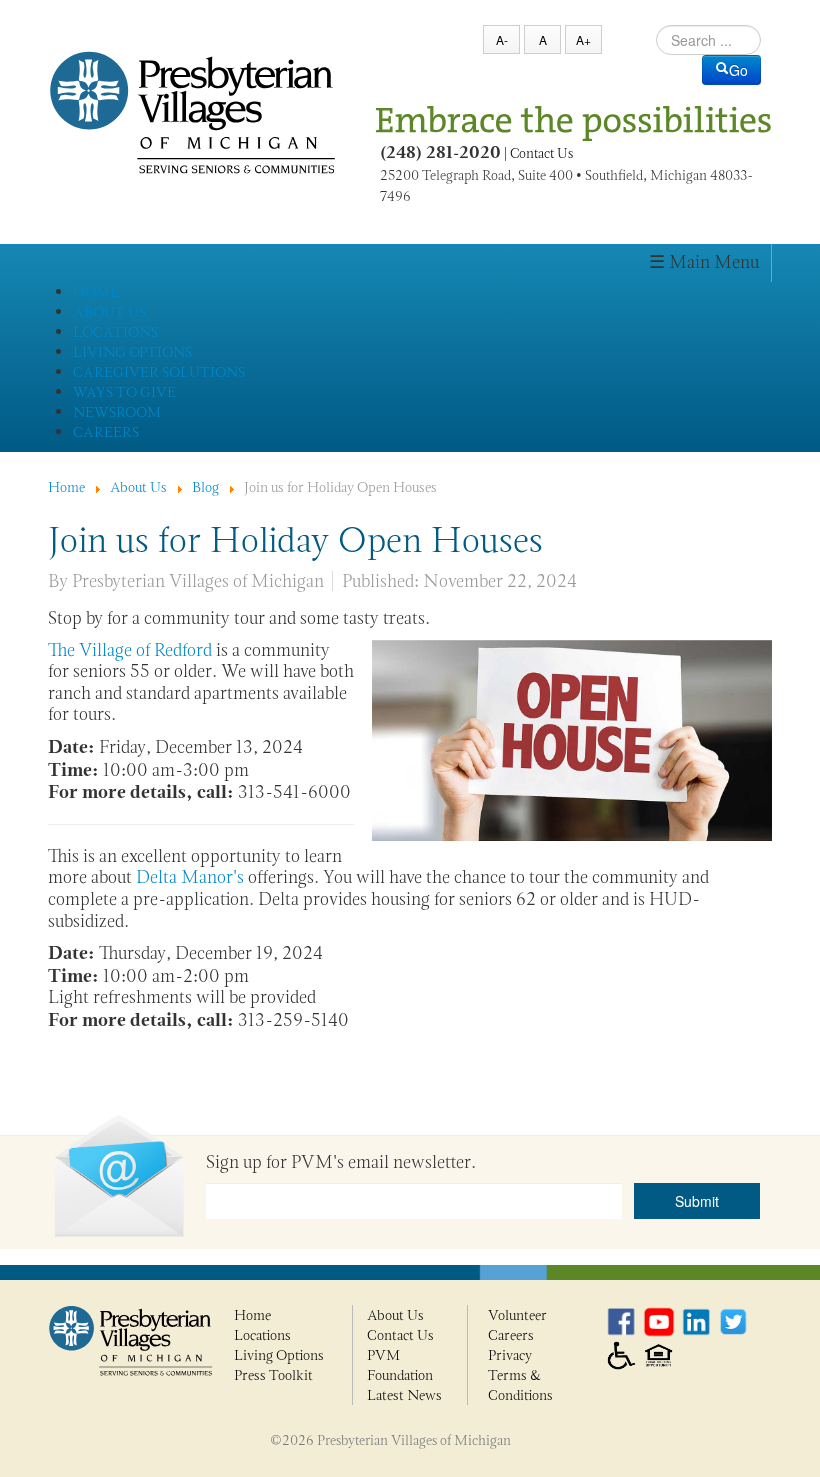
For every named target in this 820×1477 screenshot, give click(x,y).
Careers (511, 1335)
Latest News (404, 1395)
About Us (395, 1315)
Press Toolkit (273, 1375)
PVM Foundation (400, 1365)
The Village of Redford (130, 650)
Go (738, 70)
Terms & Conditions (520, 1385)
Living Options (279, 1355)
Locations (262, 1335)
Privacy (510, 1355)
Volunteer (517, 1315)
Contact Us (541, 153)
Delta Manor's (190, 877)
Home (252, 1315)
